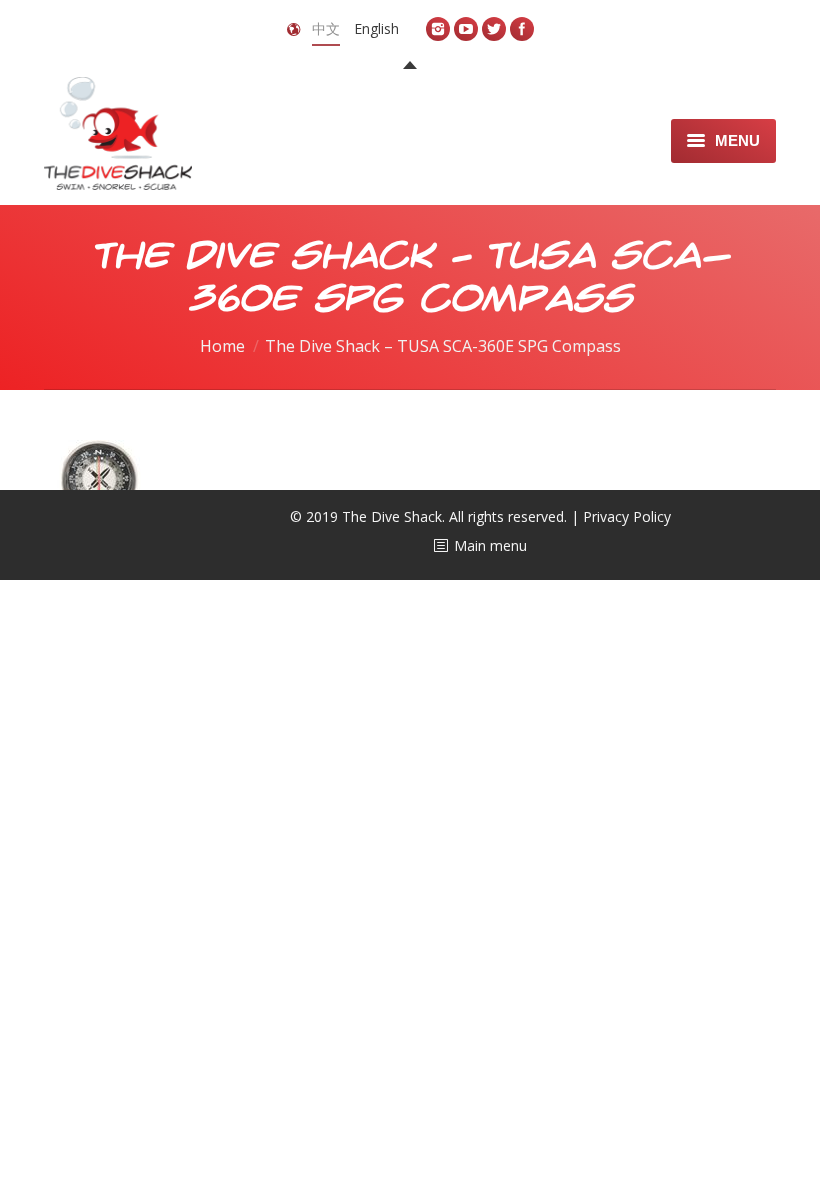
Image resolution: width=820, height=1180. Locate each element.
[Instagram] (438, 29)
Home (222, 346)
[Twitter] (494, 29)
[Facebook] (522, 29)
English (376, 28)
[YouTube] (466, 29)
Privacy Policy (627, 516)
